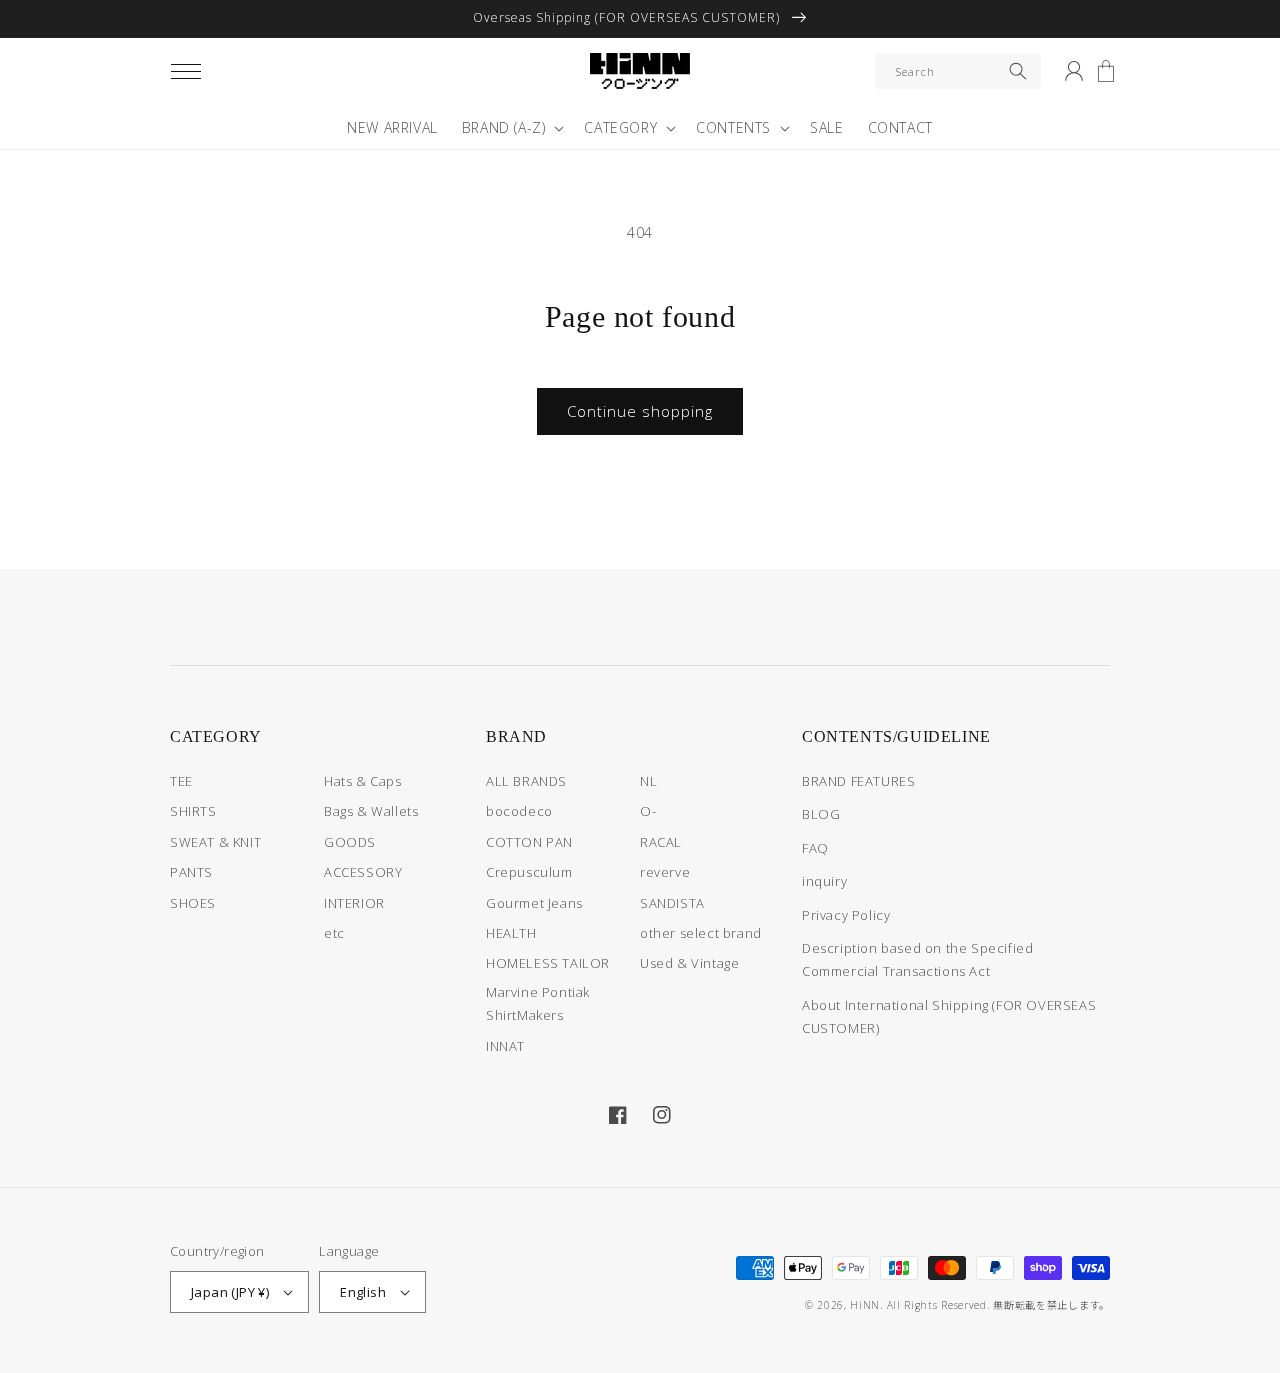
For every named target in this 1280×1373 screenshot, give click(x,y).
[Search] (1018, 71)
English (363, 1292)
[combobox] (958, 71)
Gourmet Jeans (534, 903)
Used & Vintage (689, 963)
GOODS (350, 842)
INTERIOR (354, 903)
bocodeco (519, 811)
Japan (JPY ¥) (230, 1292)
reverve (665, 872)
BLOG (821, 814)
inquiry (824, 881)
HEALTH (511, 933)
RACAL (661, 842)
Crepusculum (529, 872)
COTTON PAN (529, 842)
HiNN (865, 1305)
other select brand (701, 933)
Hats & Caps (363, 781)
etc (334, 933)
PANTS (191, 872)
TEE (181, 781)
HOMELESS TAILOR (548, 963)
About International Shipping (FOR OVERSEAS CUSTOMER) (949, 1016)
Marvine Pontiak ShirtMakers (538, 1003)
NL (648, 781)
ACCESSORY (363, 872)
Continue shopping (640, 411)
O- (648, 811)
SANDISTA (672, 903)
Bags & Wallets (371, 811)
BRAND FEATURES (858, 781)
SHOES (193, 903)
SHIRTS (193, 811)
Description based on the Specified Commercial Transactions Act (917, 959)
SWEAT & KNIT (215, 842)
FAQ (815, 848)
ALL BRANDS (526, 781)
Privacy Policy (846, 915)
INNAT (505, 1046)
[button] (186, 71)
